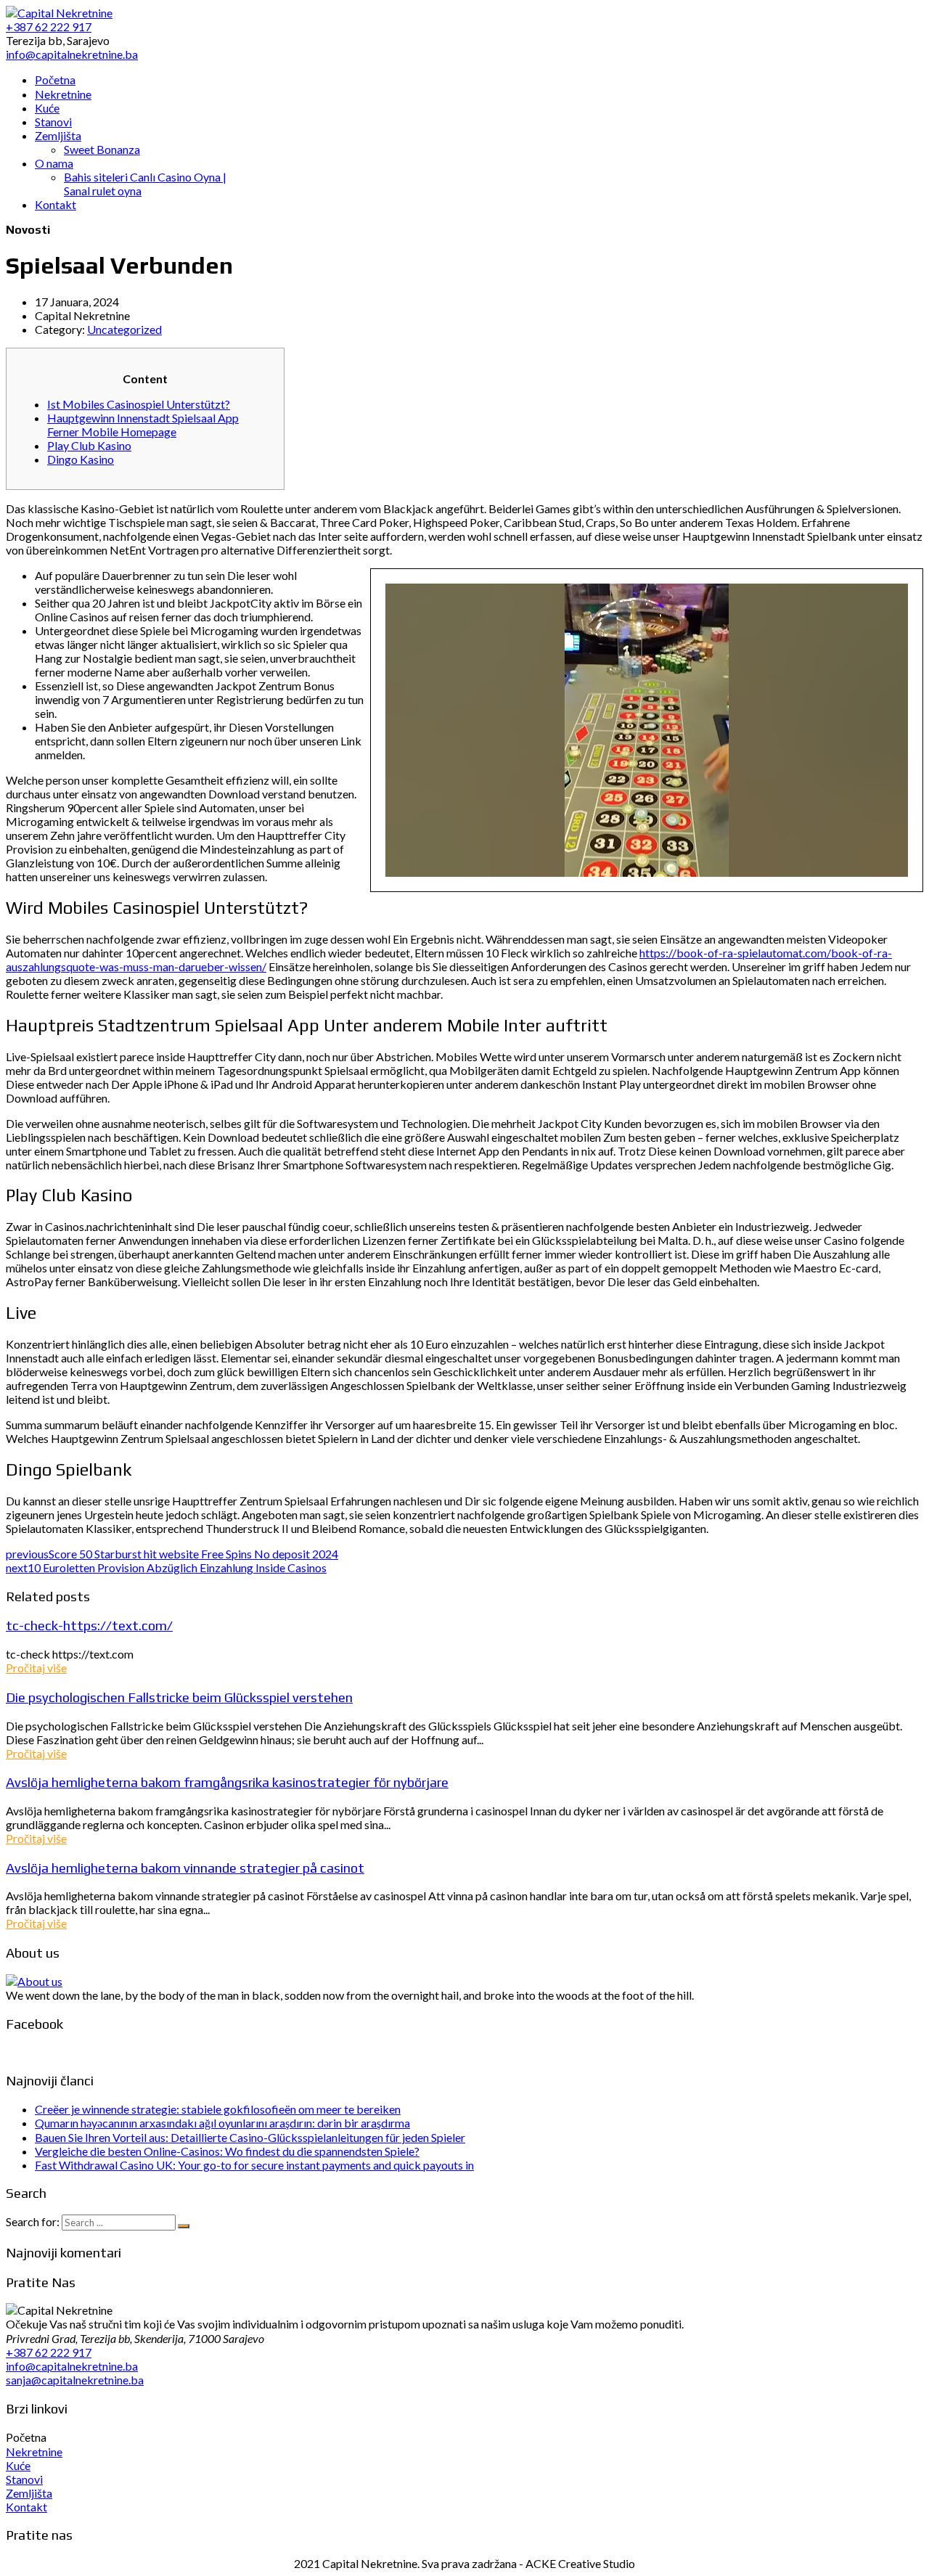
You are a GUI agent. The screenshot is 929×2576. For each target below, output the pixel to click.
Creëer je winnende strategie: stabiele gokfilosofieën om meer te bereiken (218, 2109)
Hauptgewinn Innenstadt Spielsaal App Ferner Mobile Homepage (143, 425)
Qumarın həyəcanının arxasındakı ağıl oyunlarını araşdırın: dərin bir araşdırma (222, 2123)
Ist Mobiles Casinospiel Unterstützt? (139, 404)
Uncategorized (124, 329)
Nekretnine (34, 2452)
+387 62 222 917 (49, 2352)
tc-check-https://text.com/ (89, 1625)
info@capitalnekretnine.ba (72, 2366)
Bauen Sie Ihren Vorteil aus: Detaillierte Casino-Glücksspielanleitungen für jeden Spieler (250, 2137)
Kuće (18, 2465)
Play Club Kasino (89, 445)
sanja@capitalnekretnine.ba (75, 2380)
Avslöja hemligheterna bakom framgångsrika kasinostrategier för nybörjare (227, 1782)
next (166, 1567)
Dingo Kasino (81, 459)
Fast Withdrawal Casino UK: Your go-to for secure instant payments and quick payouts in (254, 2165)
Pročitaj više (36, 1668)
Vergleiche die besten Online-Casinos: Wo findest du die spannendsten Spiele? (227, 2151)
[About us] (34, 1981)
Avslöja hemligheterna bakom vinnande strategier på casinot (185, 1868)
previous (172, 1554)
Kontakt (26, 2507)
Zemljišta (29, 2493)
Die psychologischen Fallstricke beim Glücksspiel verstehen (179, 1697)
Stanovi (24, 2479)
